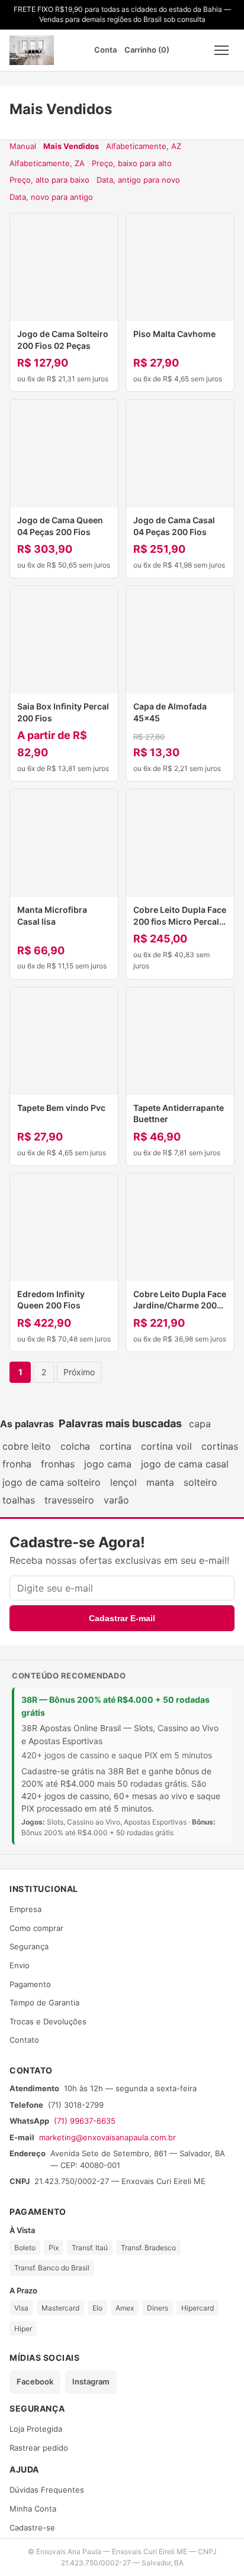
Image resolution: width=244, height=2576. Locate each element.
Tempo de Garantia (44, 2003)
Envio (20, 1965)
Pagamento (30, 1984)
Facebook (35, 2381)
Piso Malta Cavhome (174, 334)
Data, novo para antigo (51, 197)
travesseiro (69, 1500)
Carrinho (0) (147, 50)
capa (200, 1424)
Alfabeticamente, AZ (144, 146)
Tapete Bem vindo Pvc (61, 1108)
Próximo (79, 1372)
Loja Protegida (36, 2429)
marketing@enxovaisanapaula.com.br (107, 2137)
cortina (115, 1446)
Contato (24, 2040)
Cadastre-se (32, 2528)
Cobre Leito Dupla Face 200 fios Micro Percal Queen (180, 921)
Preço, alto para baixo (49, 180)
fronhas (58, 1464)
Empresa (25, 1909)
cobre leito (27, 1446)
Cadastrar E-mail (122, 1618)
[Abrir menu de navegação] (221, 50)
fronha (17, 1464)
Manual (23, 146)
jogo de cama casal (185, 1464)
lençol (123, 1482)
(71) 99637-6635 (85, 2121)
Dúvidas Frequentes (47, 2490)
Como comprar (36, 1928)
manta (160, 1482)
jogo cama (108, 1464)
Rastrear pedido (39, 2448)
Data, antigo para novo (138, 180)
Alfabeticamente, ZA (47, 163)
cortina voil (166, 1446)
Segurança (29, 1946)
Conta (105, 50)
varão (116, 1500)
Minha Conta (33, 2509)
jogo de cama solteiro (52, 1482)
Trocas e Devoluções (48, 2021)
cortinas (220, 1446)
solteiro (200, 1482)
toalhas (19, 1500)
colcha (75, 1446)
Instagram (91, 2381)
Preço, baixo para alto (132, 163)
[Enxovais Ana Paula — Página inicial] (32, 50)
